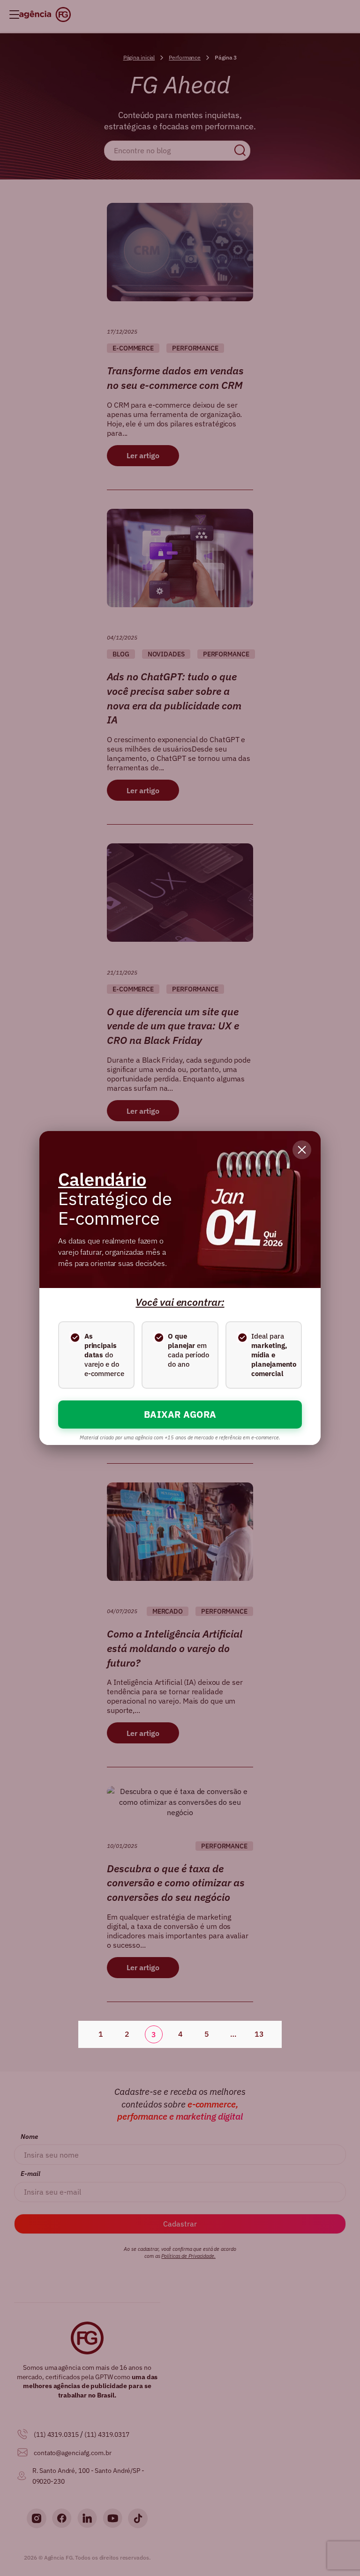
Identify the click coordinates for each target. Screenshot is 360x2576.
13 (259, 2034)
